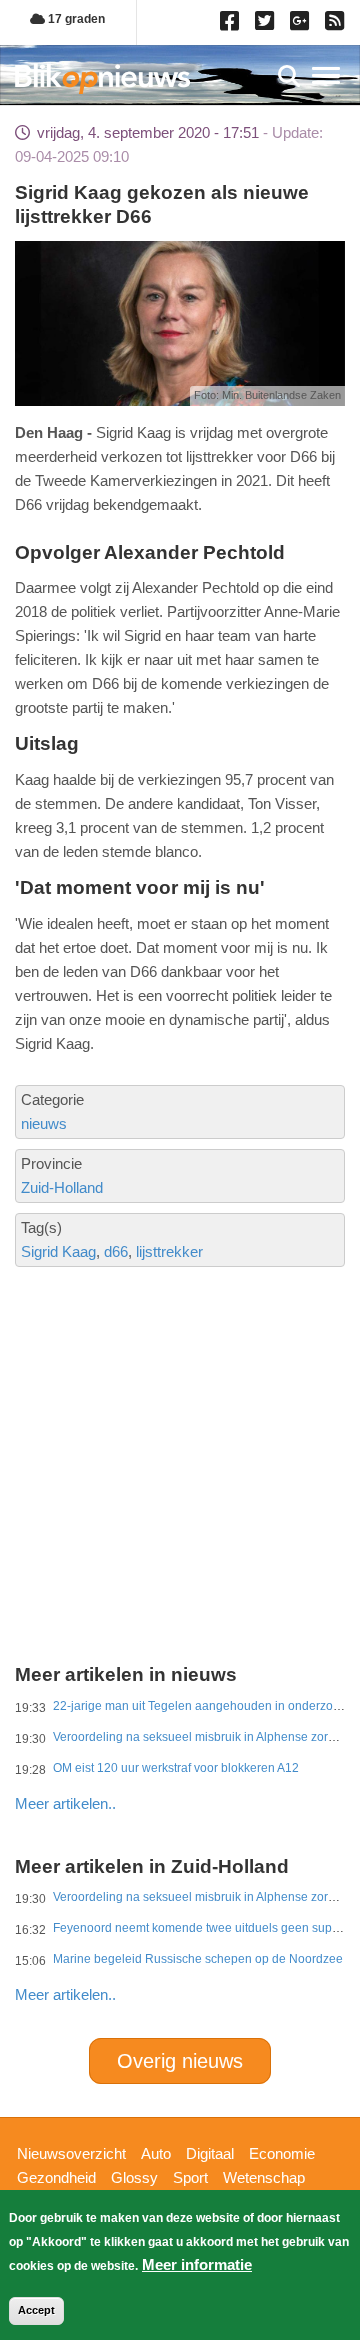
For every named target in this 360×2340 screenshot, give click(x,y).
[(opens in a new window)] (232, 25)
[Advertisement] (180, 1397)
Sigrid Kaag (58, 1251)
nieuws (44, 1123)
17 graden (75, 19)
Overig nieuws (180, 2061)
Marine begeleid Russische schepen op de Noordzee (198, 1959)
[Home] (102, 78)
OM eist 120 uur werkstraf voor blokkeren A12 (176, 1768)
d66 (116, 1251)
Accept (36, 2310)
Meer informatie (197, 2264)
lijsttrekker (169, 1251)
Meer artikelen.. (65, 1803)
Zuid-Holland (62, 1187)
